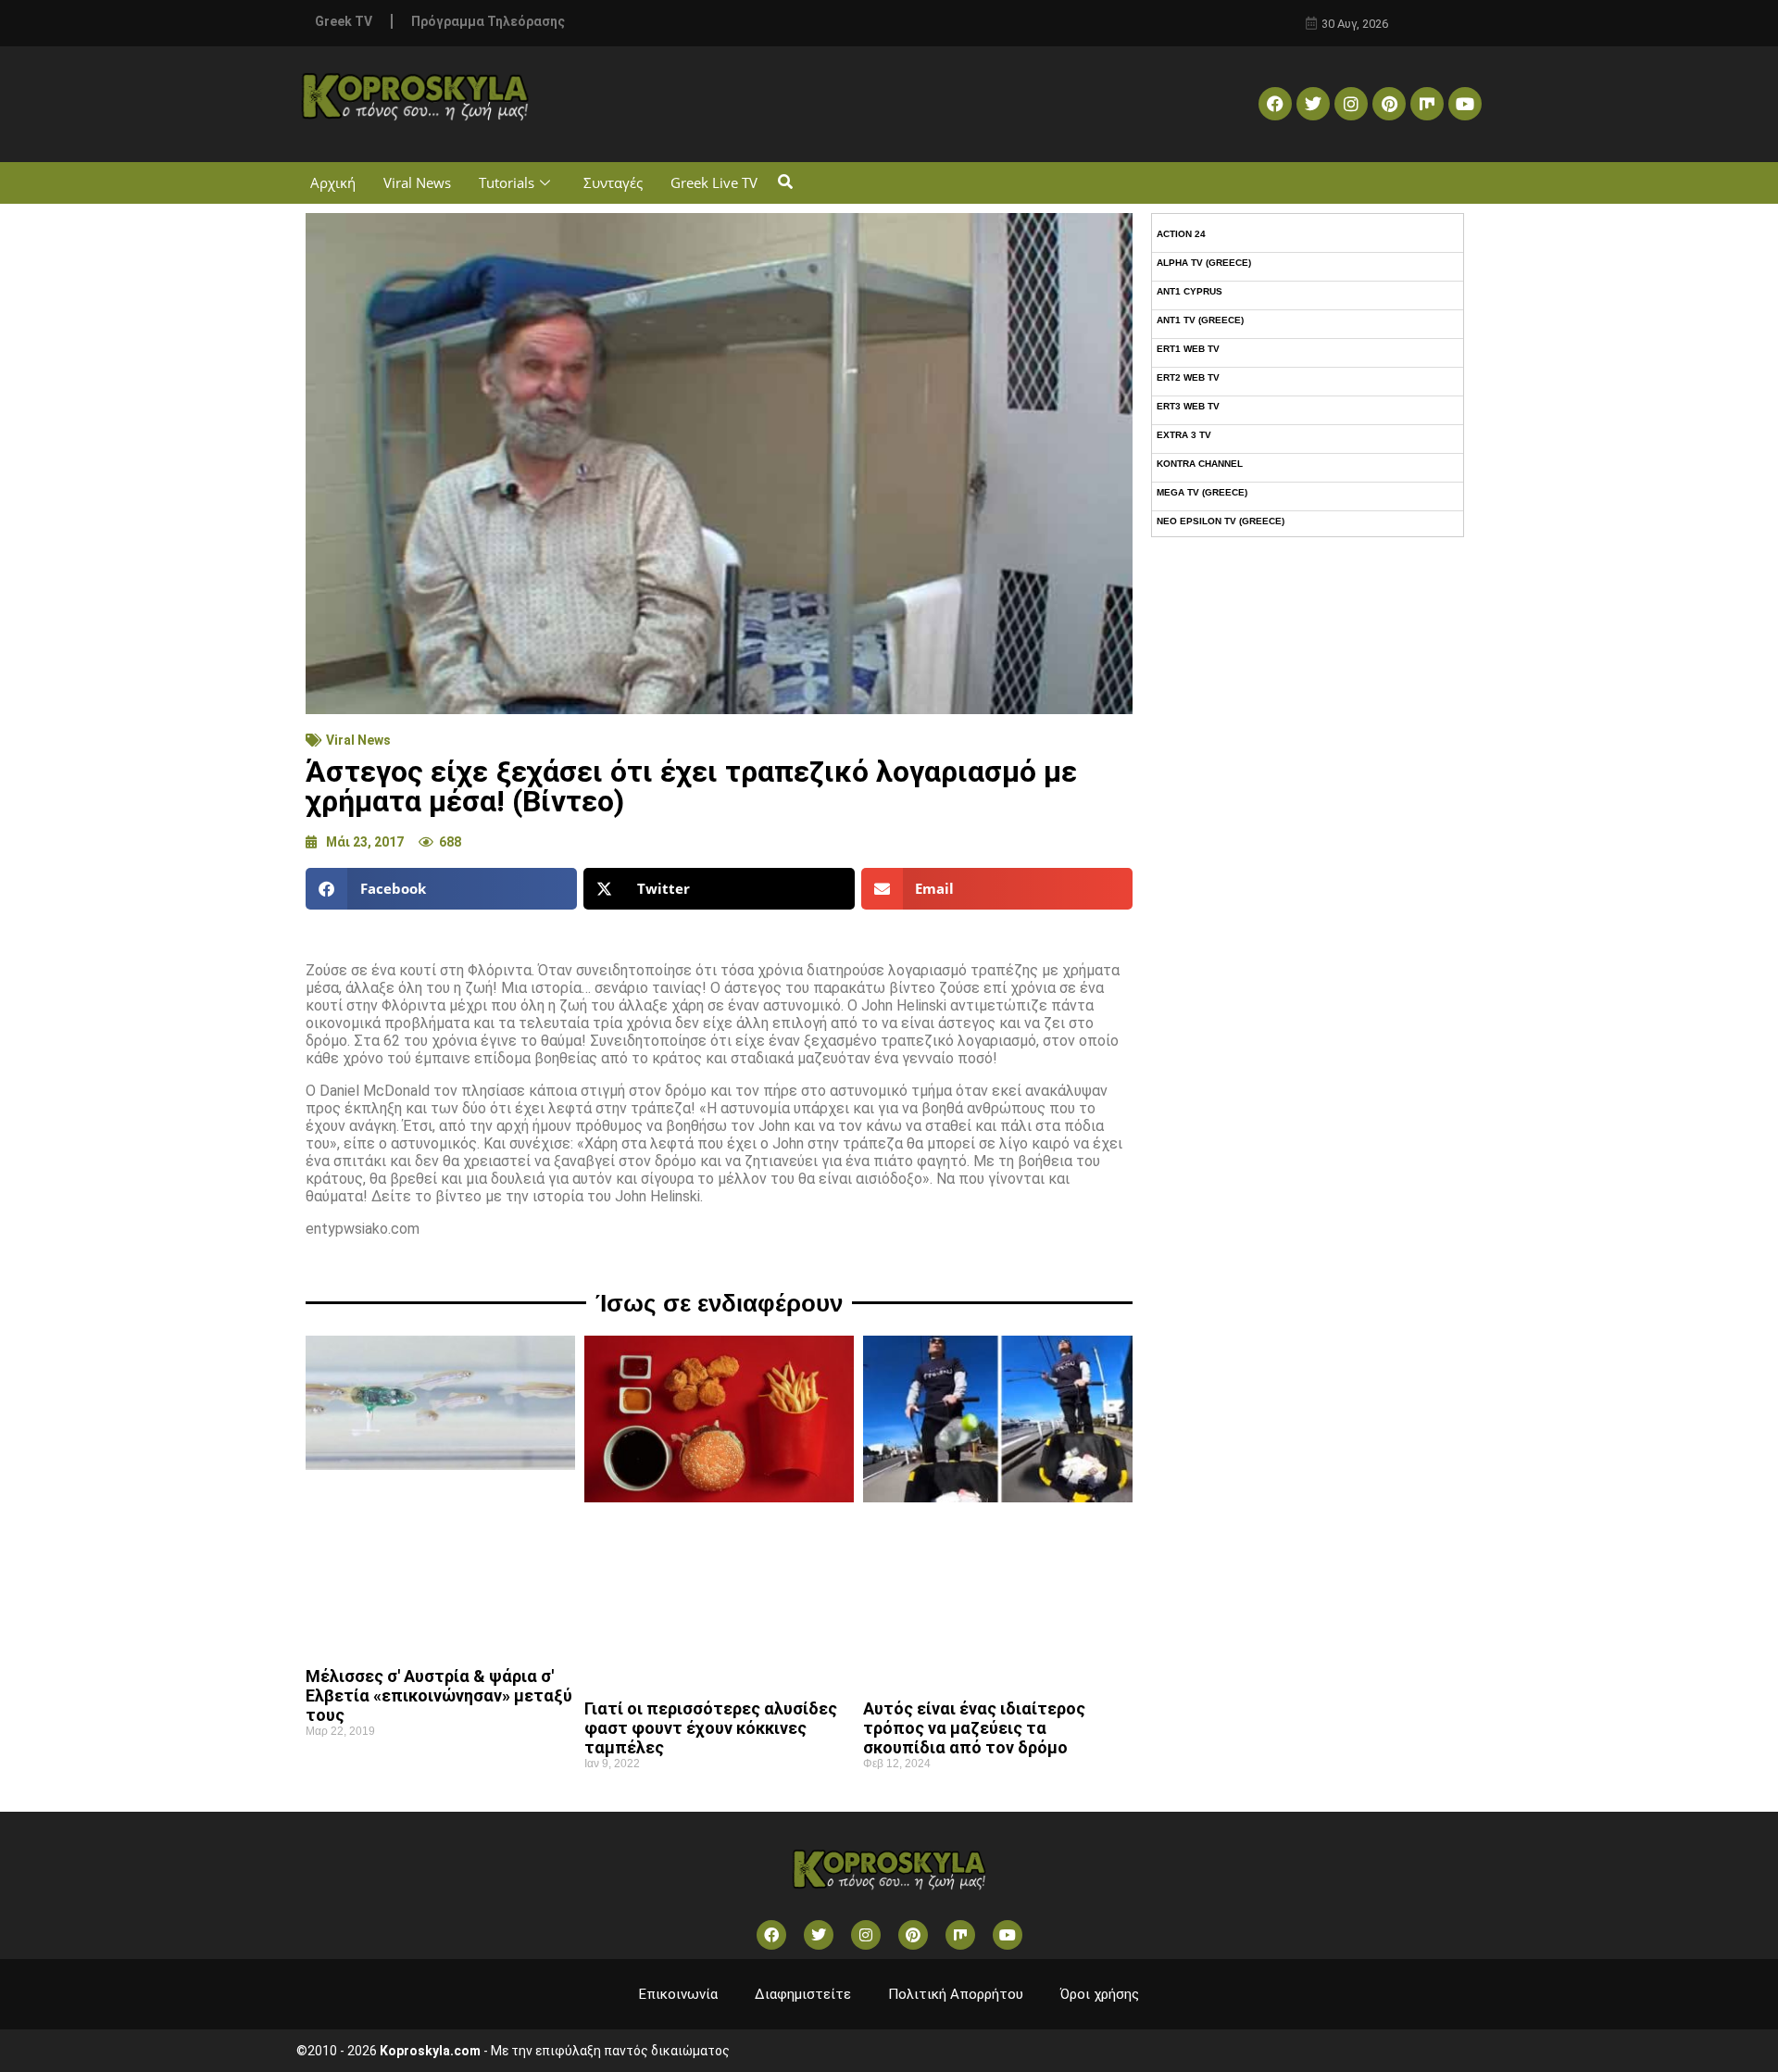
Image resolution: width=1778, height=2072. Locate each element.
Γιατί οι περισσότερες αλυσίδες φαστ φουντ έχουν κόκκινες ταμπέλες (711, 1728)
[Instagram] (1351, 104)
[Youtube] (1465, 104)
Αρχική (333, 182)
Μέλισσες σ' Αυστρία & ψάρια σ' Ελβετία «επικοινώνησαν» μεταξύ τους (439, 1695)
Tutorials (507, 182)
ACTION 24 (1181, 234)
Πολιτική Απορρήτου (956, 1994)
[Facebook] (1275, 104)
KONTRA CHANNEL (1200, 464)
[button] (785, 183)
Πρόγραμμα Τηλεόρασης (488, 21)
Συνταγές (613, 182)
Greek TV (344, 21)
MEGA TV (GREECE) (1202, 492)
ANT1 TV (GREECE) (1200, 320)
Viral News (417, 182)
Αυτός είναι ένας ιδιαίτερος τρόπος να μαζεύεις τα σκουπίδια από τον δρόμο (974, 1728)
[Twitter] (1313, 104)
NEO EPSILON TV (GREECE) (1221, 521)
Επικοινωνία (678, 1994)
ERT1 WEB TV (1188, 349)
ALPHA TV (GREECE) (1204, 263)
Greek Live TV (714, 182)
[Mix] (1427, 104)
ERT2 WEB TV (1188, 377)
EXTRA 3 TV (1184, 435)
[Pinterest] (1389, 104)
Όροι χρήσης (1100, 1994)
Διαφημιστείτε (803, 1994)
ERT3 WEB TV (1188, 406)
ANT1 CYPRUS (1190, 291)
